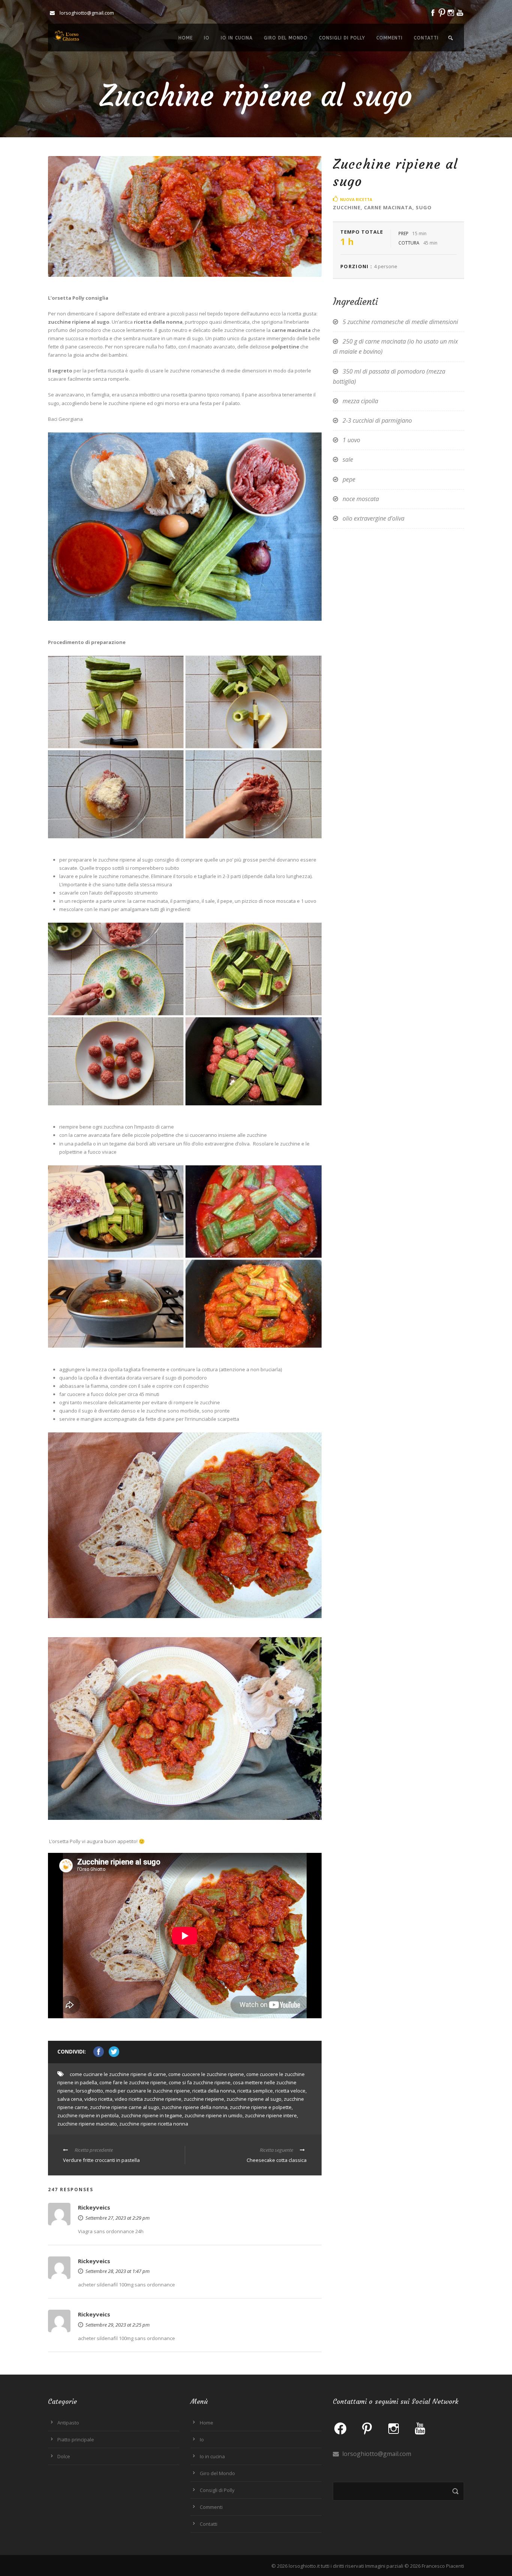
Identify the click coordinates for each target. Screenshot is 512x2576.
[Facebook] (340, 2428)
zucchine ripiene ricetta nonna (154, 2124)
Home (186, 38)
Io (207, 38)
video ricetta (98, 2099)
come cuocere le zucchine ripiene (206, 2074)
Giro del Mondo (286, 38)
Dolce (64, 2456)
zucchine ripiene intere (271, 2115)
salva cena (70, 2099)
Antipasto (68, 2423)
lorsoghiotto (89, 2091)
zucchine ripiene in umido (213, 2115)
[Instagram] (394, 2428)
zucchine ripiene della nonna (195, 2107)
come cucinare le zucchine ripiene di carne (118, 2074)
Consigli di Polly (342, 38)
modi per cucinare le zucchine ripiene (148, 2091)
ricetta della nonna (214, 2091)
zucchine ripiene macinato (87, 2124)
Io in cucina (237, 38)
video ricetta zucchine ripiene (148, 2099)
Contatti (426, 38)
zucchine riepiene (204, 2099)
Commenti (389, 38)
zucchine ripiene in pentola (88, 2115)
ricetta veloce (290, 2091)
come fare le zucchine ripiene (133, 2082)
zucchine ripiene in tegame (152, 2115)
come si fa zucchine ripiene (200, 2082)
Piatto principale (76, 2439)
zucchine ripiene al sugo (254, 2099)
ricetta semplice (255, 2091)
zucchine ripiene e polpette (261, 2107)
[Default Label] (367, 2428)
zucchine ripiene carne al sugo (125, 2107)
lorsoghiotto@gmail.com (376, 2454)
